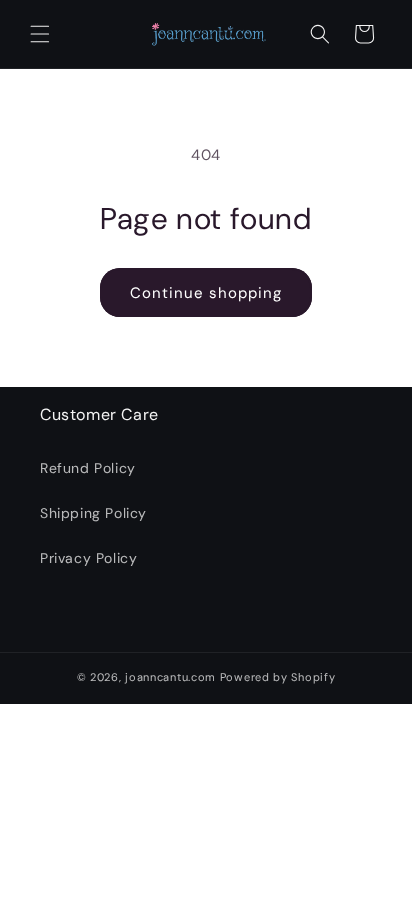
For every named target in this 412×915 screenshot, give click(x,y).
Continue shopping (206, 293)
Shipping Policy (93, 513)
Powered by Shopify (278, 677)
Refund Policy (88, 468)
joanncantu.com (170, 677)
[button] (40, 34)
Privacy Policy (88, 558)
